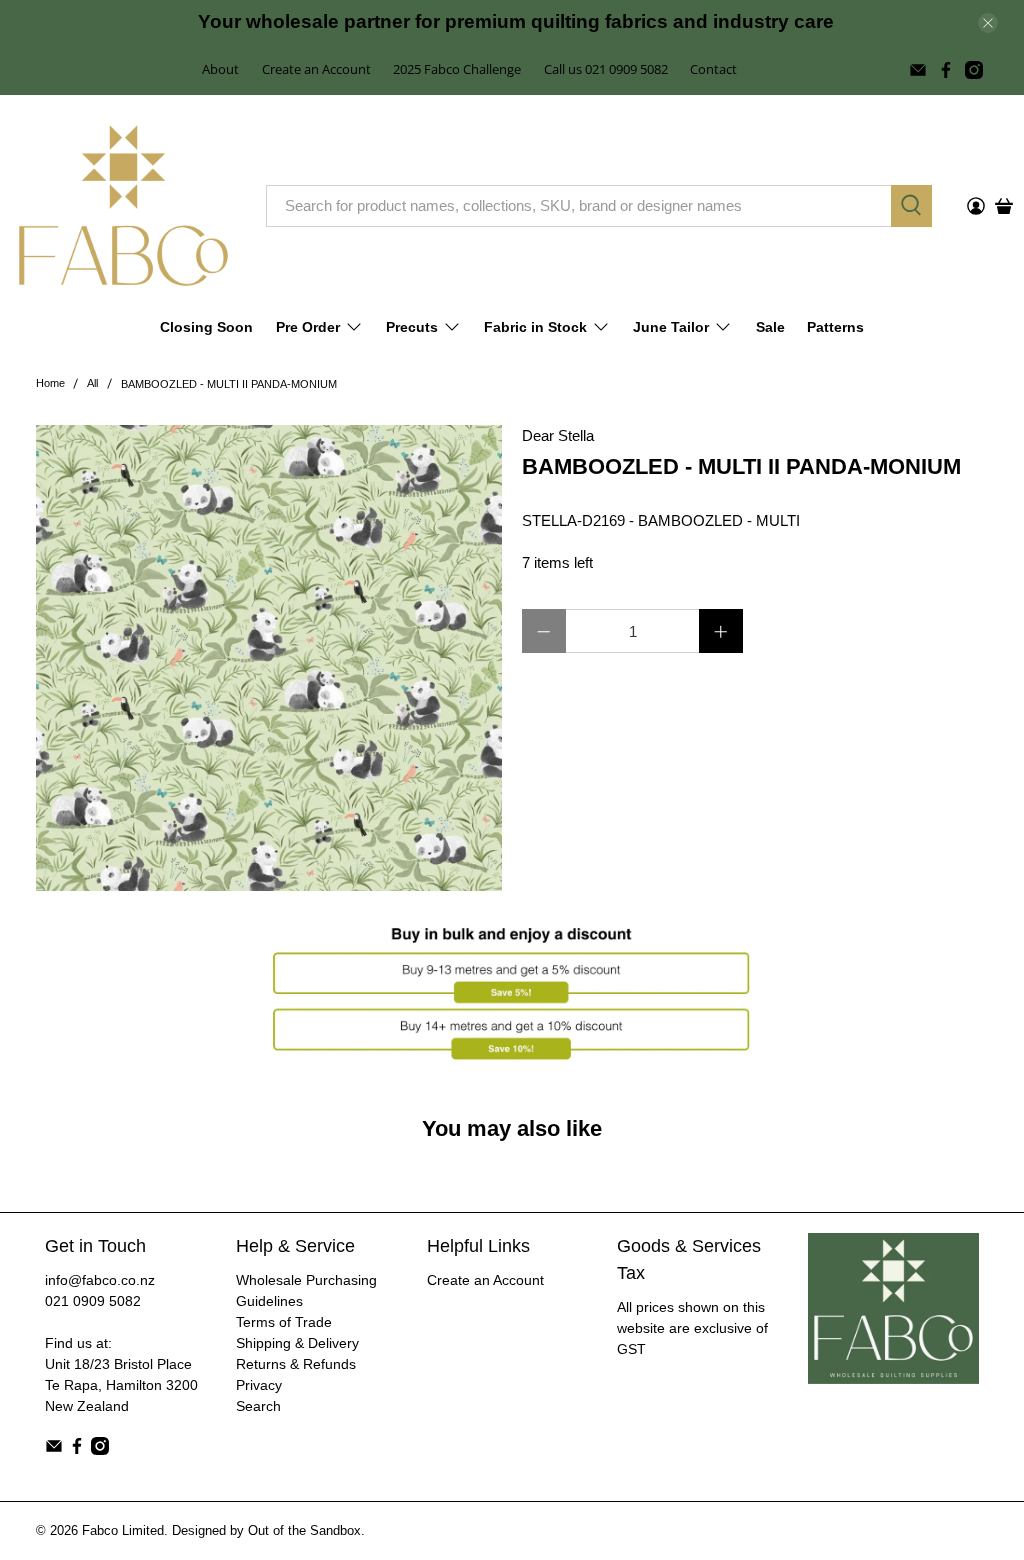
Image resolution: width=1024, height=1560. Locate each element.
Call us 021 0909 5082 (606, 69)
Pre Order (308, 327)
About (220, 69)
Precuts (412, 327)
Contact (713, 69)
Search (258, 1406)
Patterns (835, 327)
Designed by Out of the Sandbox (266, 1531)
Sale (770, 327)
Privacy (259, 1385)
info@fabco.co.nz (100, 1280)
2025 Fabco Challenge (457, 69)
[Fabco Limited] (123, 205)
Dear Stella (558, 435)
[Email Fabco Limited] (918, 70)
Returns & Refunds (296, 1364)
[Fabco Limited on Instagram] (974, 70)
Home (50, 383)
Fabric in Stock (535, 327)
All (92, 383)
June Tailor (671, 327)
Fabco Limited (123, 1531)
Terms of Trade (284, 1322)
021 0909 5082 (93, 1301)
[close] (988, 23)
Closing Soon (206, 327)
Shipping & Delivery (297, 1343)
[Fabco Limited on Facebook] (946, 70)
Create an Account (316, 69)
